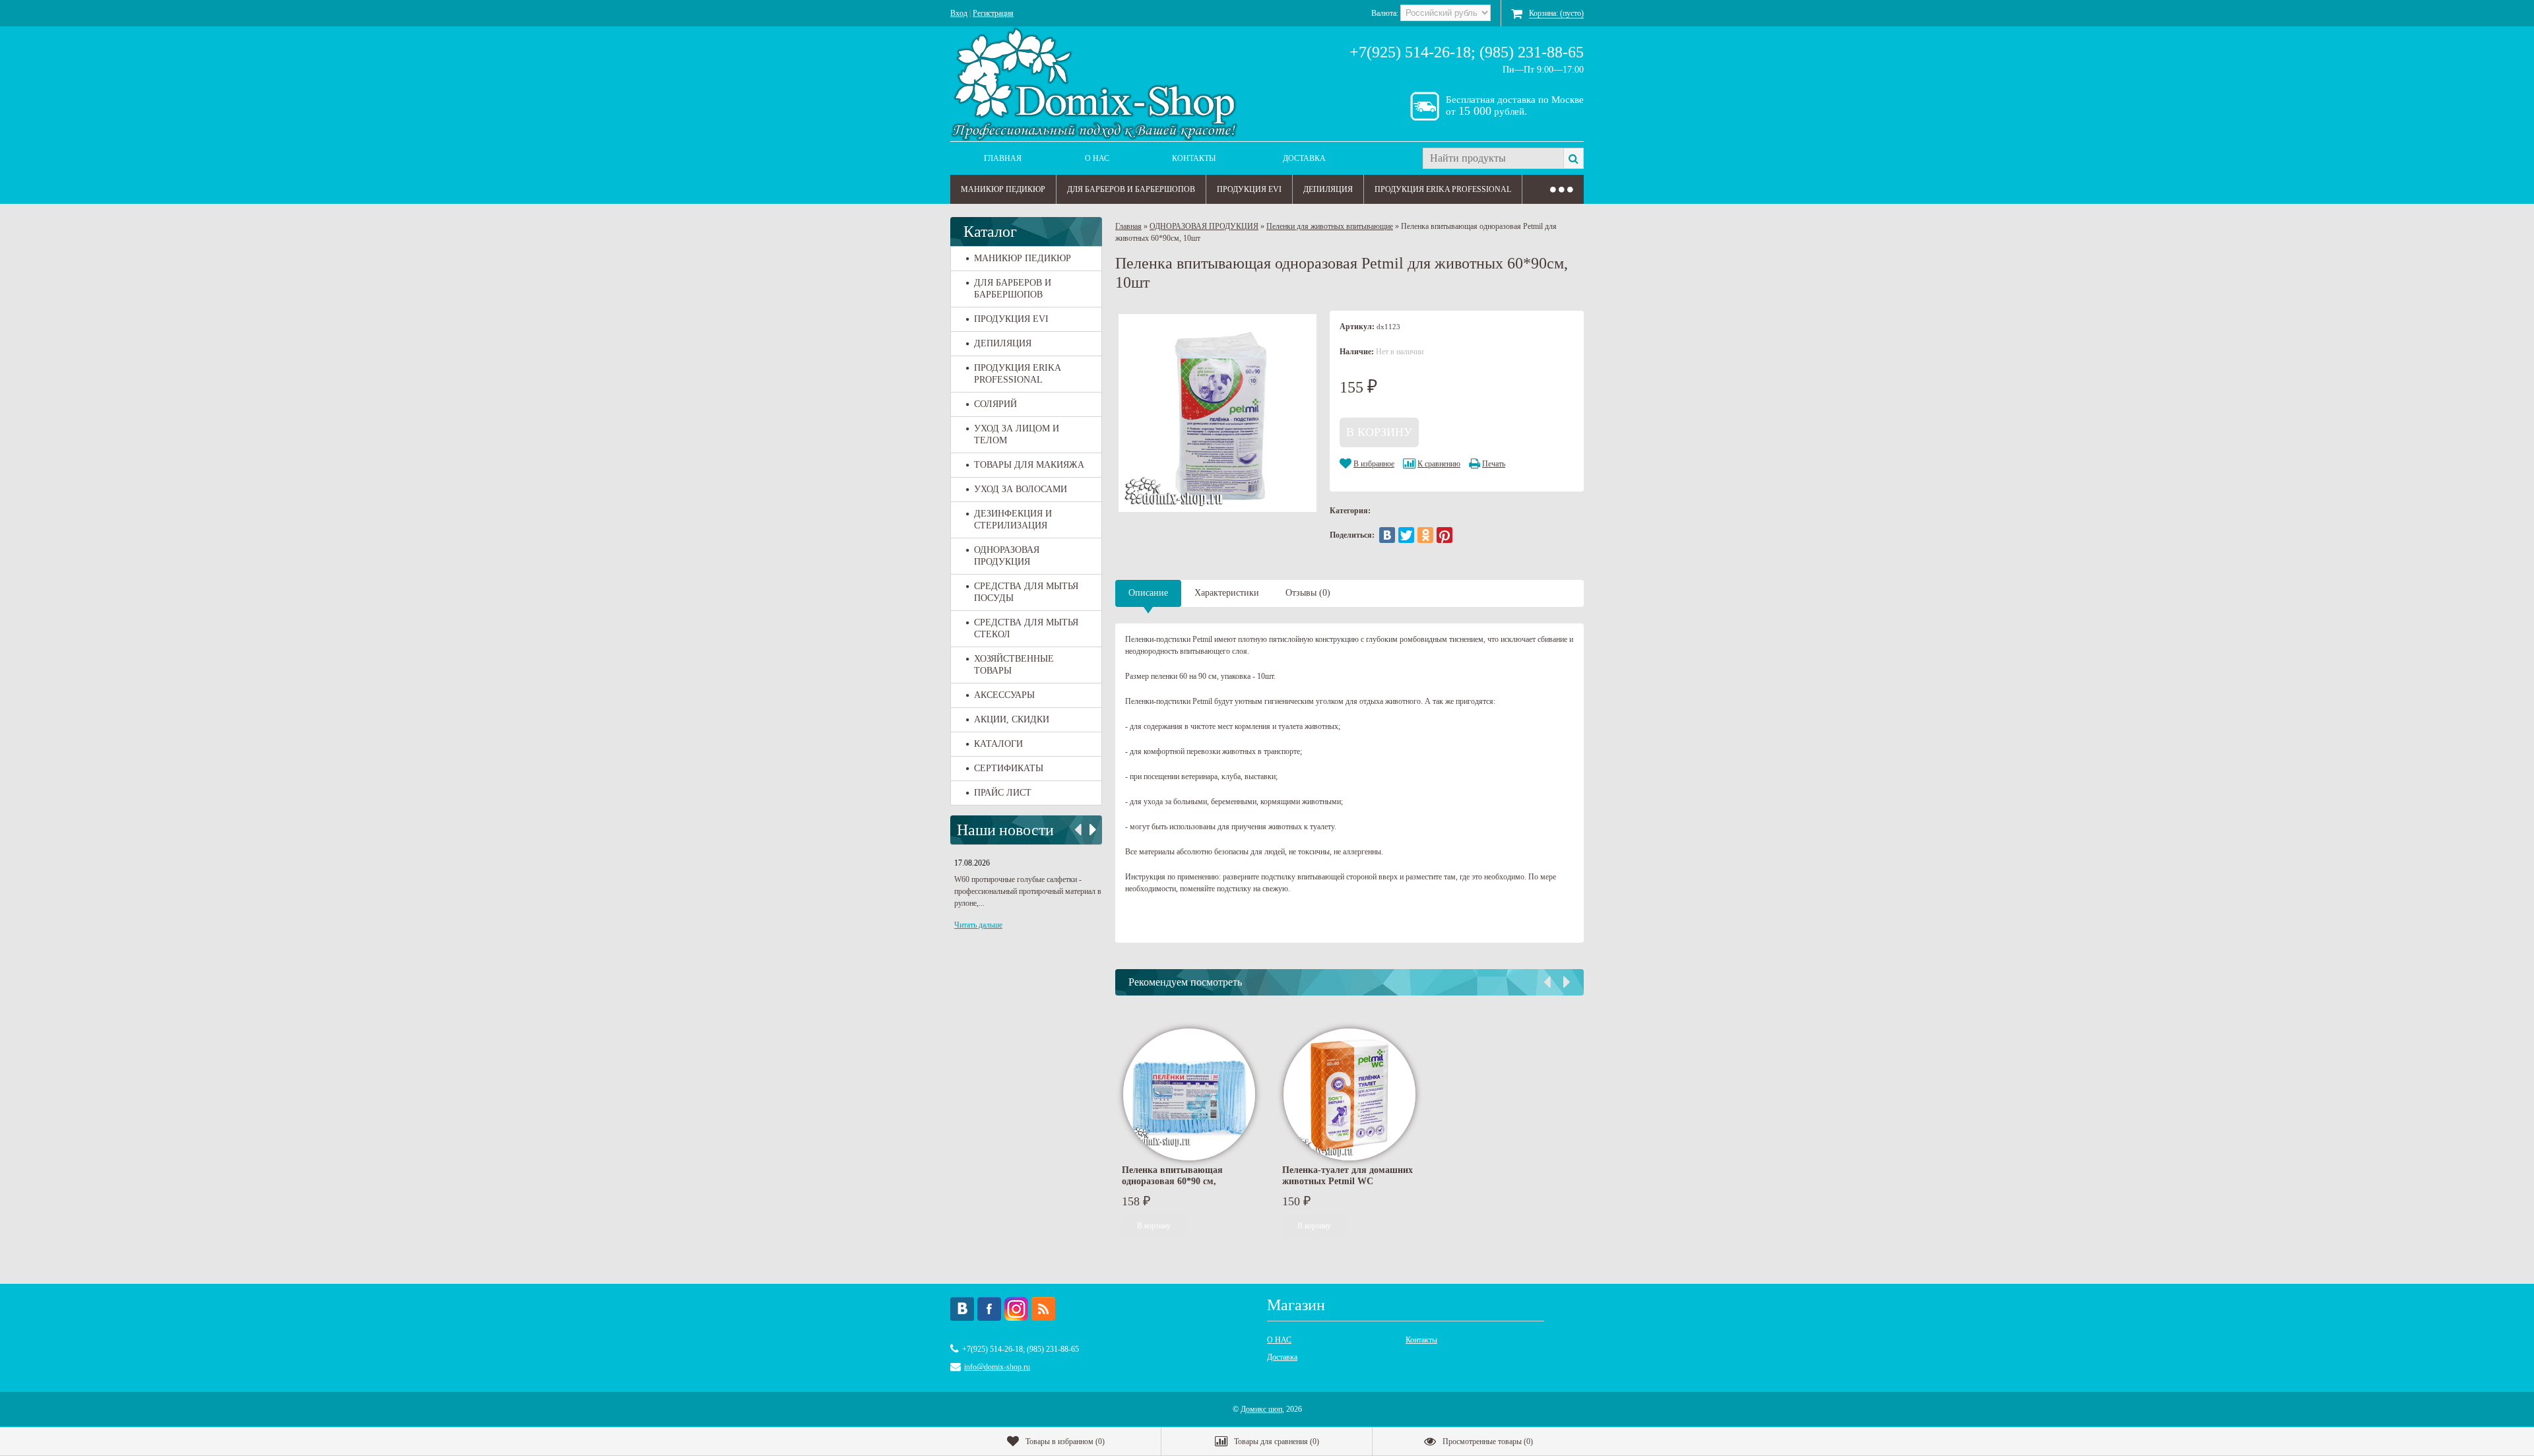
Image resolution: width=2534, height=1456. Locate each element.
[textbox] (1493, 158)
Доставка (1304, 158)
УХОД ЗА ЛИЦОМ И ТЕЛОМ (1017, 434)
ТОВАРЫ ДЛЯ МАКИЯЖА (1029, 465)
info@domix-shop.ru (997, 1367)
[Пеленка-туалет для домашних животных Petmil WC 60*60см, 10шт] (1349, 1094)
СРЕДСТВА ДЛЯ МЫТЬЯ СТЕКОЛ (1026, 628)
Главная (1003, 158)
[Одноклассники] (1425, 535)
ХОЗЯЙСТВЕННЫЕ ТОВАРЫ (1014, 665)
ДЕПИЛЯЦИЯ (1328, 189)
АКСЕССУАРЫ (1004, 695)
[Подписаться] (1043, 1309)
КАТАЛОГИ (998, 744)
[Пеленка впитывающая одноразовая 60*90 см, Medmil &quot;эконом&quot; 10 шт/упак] (1189, 1094)
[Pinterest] (1445, 535)
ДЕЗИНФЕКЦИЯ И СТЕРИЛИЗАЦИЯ (1013, 520)
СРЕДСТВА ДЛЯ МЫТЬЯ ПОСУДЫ (1026, 592)
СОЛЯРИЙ (995, 404)
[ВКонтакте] (1387, 535)
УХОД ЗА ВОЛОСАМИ (1021, 489)
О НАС (1097, 158)
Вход (959, 13)
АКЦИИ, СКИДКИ (1012, 719)
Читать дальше (978, 925)
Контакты (1194, 158)
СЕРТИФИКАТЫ (1009, 768)
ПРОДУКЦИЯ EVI (1249, 189)
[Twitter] (1406, 535)
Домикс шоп (1261, 1409)
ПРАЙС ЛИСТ (1003, 793)
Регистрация (993, 13)
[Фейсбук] (989, 1309)
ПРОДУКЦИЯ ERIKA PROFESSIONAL (1443, 189)
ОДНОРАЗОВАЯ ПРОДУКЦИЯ (1007, 556)
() (1065, 1441)
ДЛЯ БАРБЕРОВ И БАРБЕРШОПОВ (1131, 189)
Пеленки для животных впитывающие (1330, 226)
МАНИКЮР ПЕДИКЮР (1003, 189)
